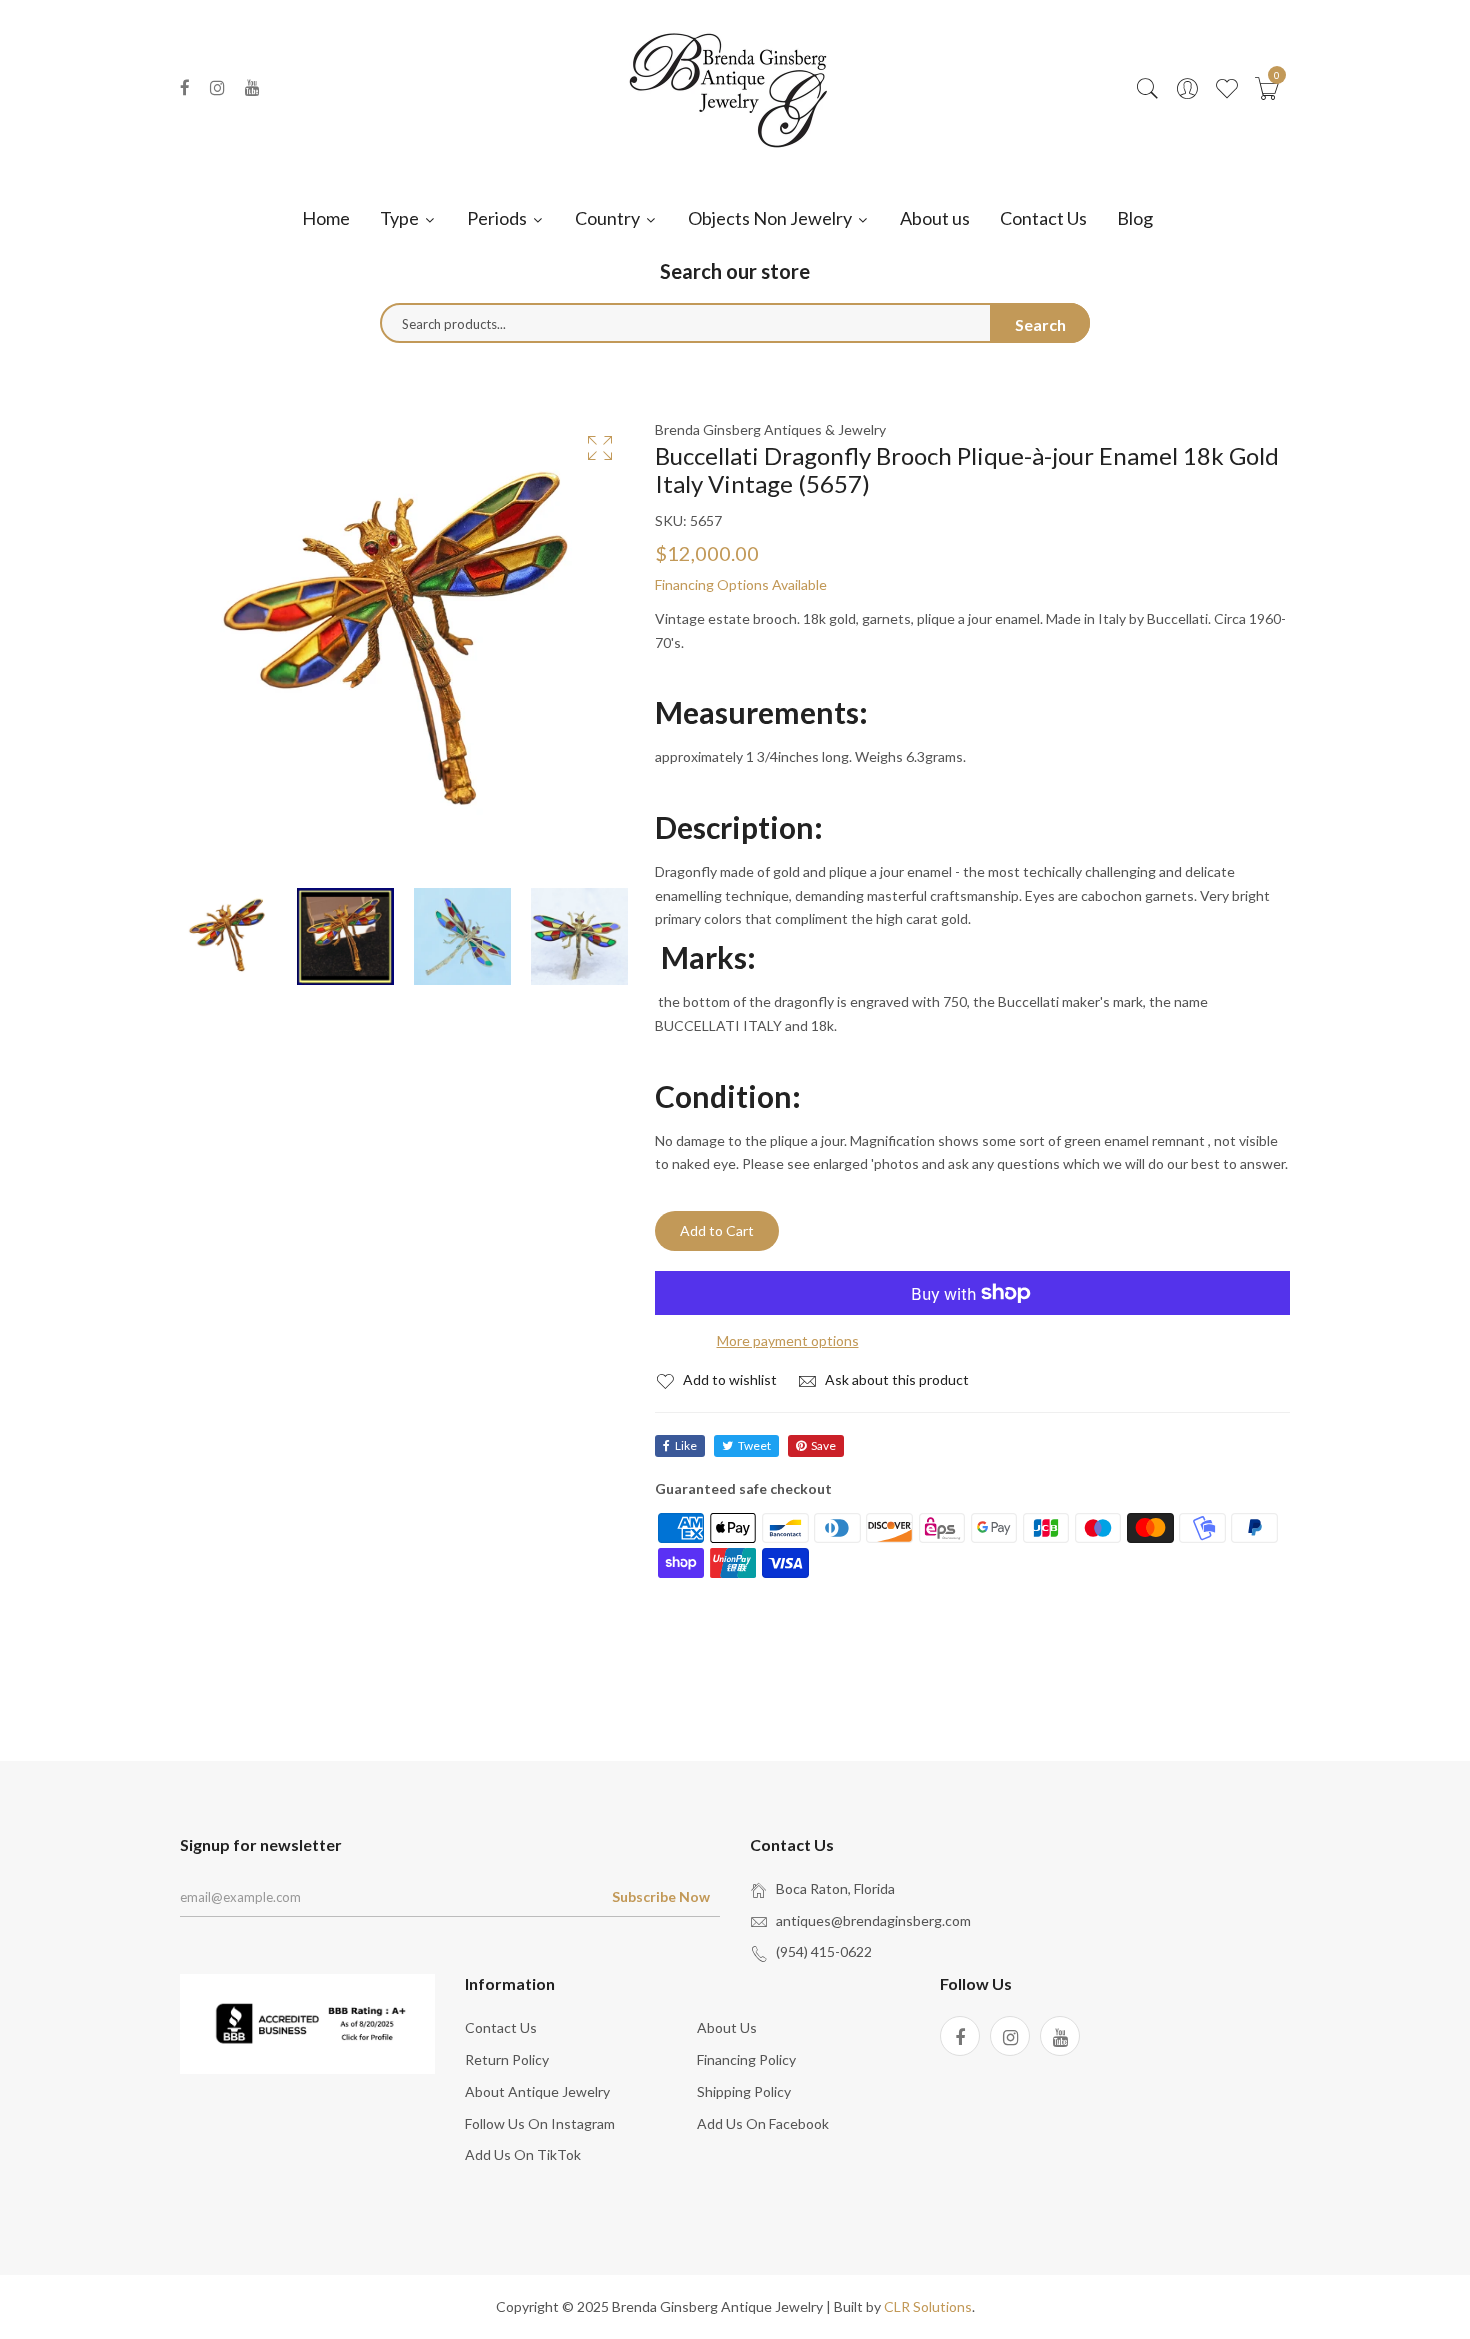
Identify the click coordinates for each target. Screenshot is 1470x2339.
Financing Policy (746, 2059)
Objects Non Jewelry (771, 218)
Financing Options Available (741, 584)
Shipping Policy (744, 2091)
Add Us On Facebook (763, 2123)
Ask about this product (895, 1379)
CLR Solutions (928, 2306)
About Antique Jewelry (537, 2091)
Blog (1135, 218)
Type (401, 218)
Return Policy (507, 2059)
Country (609, 218)
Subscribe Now (661, 1896)
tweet (754, 1445)
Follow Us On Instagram (540, 2123)
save (823, 1445)
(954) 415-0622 (824, 1951)
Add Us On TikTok (523, 2154)
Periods (498, 218)
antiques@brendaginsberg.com (873, 1920)
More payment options (788, 1340)
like (686, 1445)
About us (935, 218)
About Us (727, 2027)
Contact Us (1043, 218)
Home (326, 218)
